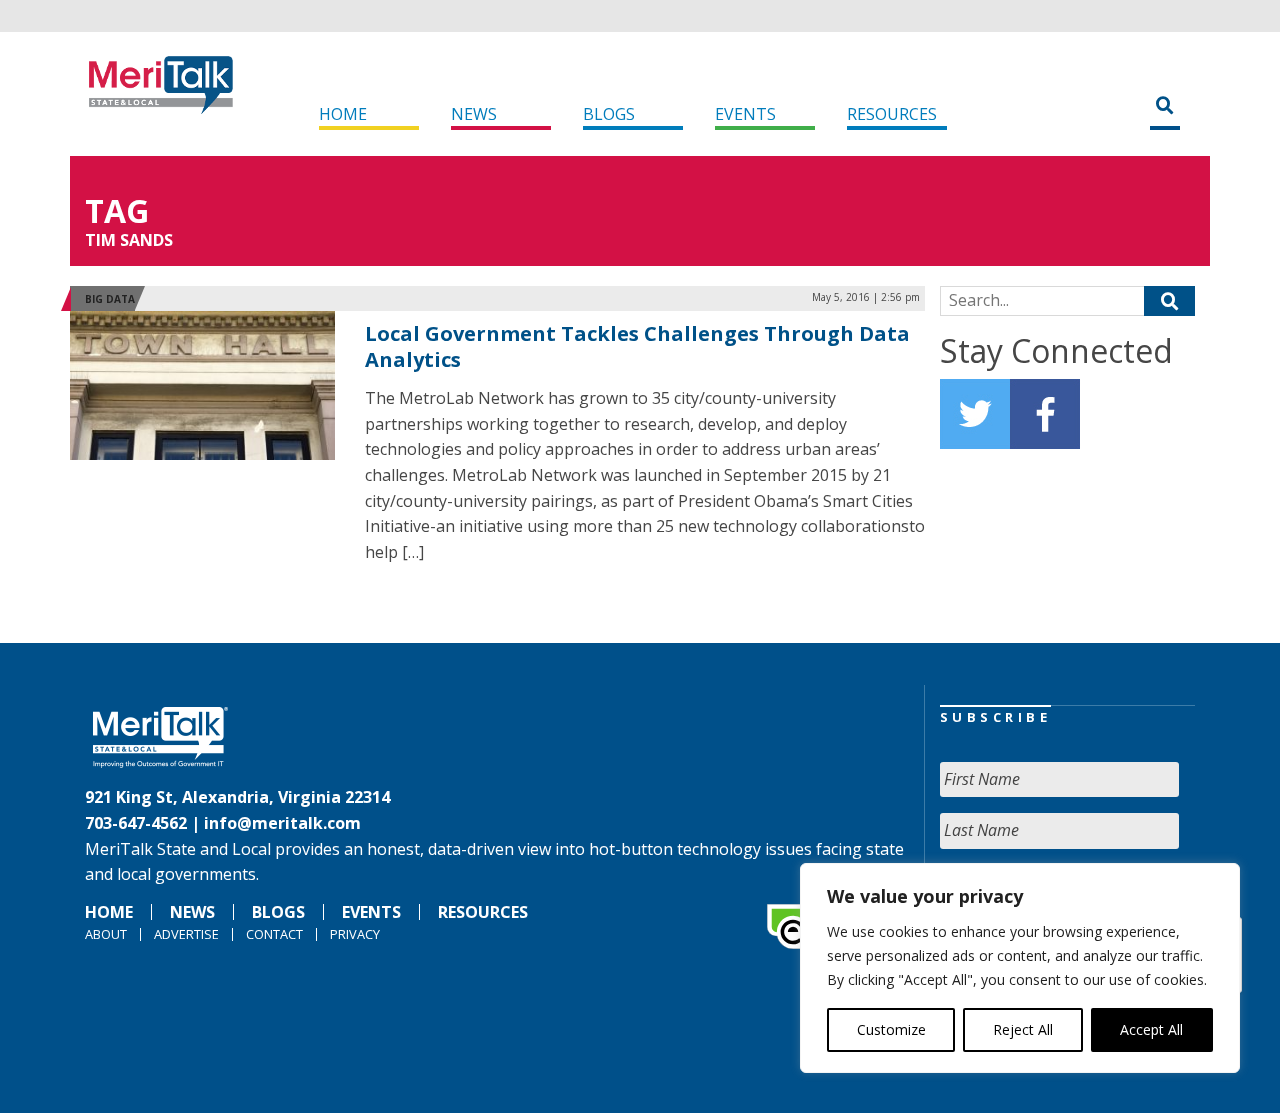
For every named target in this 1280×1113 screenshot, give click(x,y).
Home (343, 114)
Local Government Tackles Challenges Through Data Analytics (637, 346)
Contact (274, 934)
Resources (892, 114)
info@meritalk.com (282, 823)
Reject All (1023, 1029)
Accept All (1151, 1029)
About (106, 934)
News (474, 114)
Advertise (186, 934)
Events (745, 114)
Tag (117, 210)
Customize (891, 1029)
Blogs (609, 114)
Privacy (355, 934)
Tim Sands (129, 240)
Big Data (110, 299)
